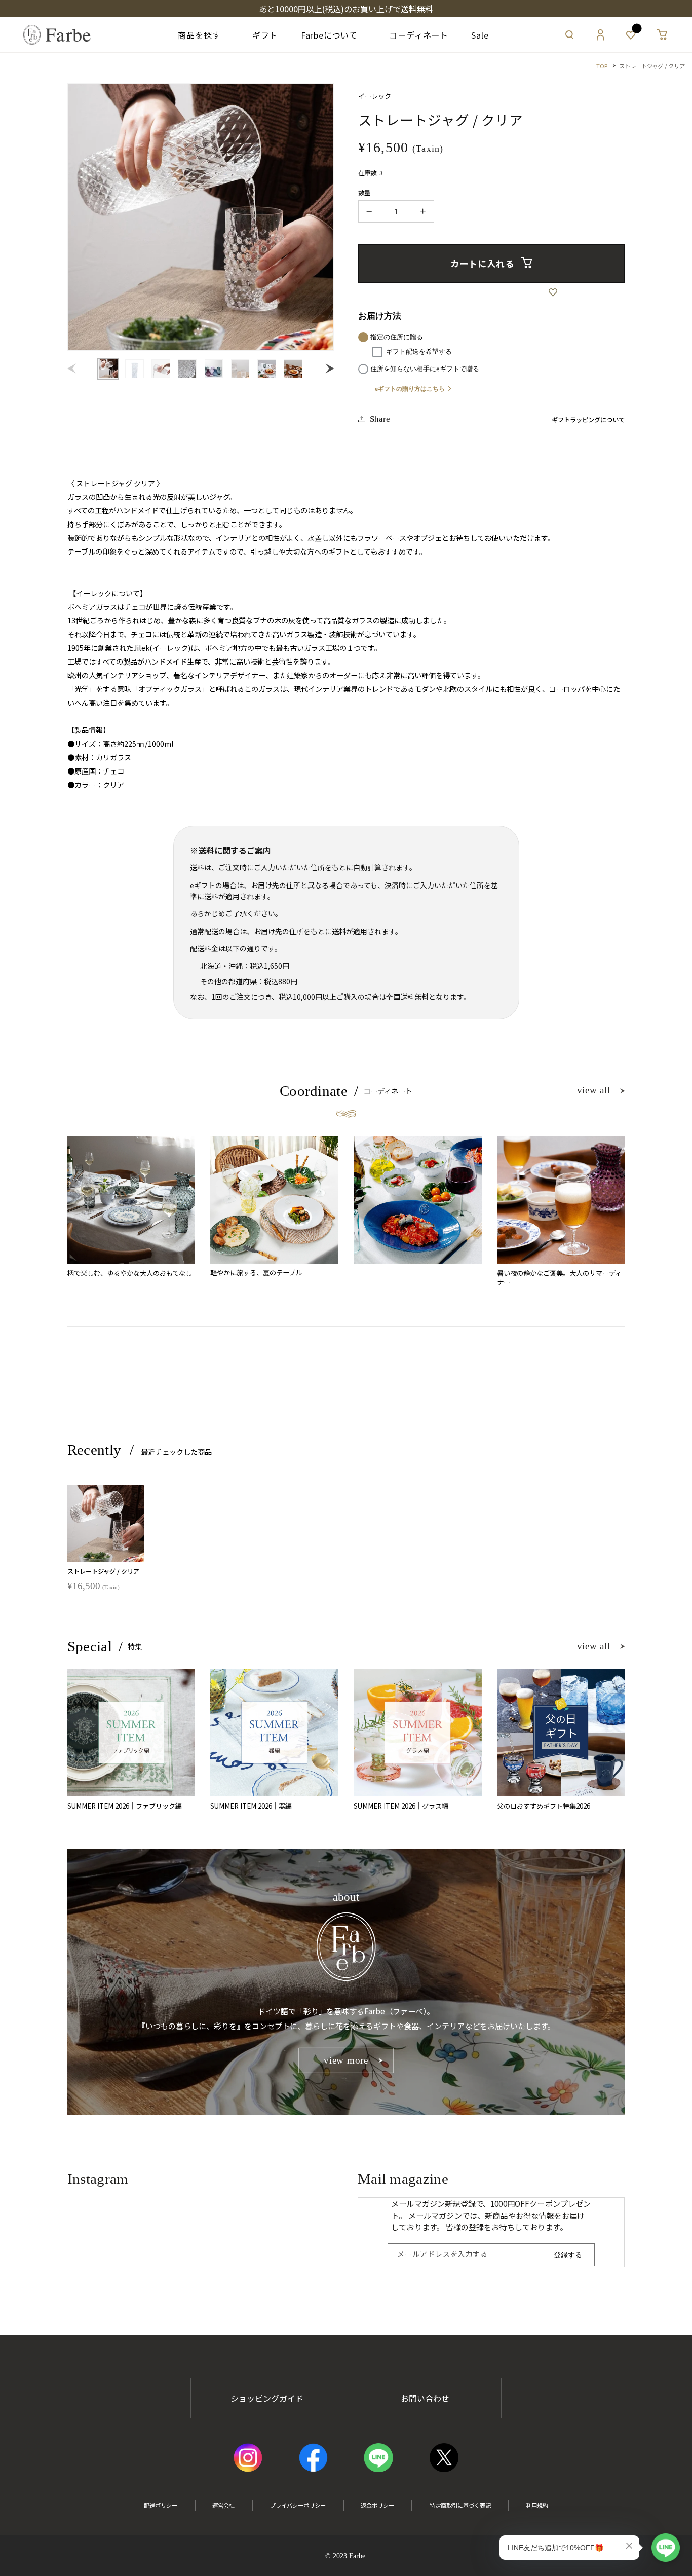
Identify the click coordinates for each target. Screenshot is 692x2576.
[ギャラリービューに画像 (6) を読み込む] (240, 369)
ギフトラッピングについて (588, 420)
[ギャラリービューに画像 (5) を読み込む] (214, 369)
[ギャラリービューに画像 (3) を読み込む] (161, 369)
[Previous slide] (74, 369)
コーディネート (415, 35)
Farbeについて (329, 35)
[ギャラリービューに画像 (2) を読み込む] (134, 369)
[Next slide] (328, 369)
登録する (568, 2255)
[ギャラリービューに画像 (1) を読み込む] (108, 369)
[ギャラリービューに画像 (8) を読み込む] (293, 369)
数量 (364, 193)
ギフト (261, 35)
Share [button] (380, 419)
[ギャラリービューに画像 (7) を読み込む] (267, 369)
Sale (480, 35)
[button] (569, 35)
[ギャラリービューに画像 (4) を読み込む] (187, 369)
